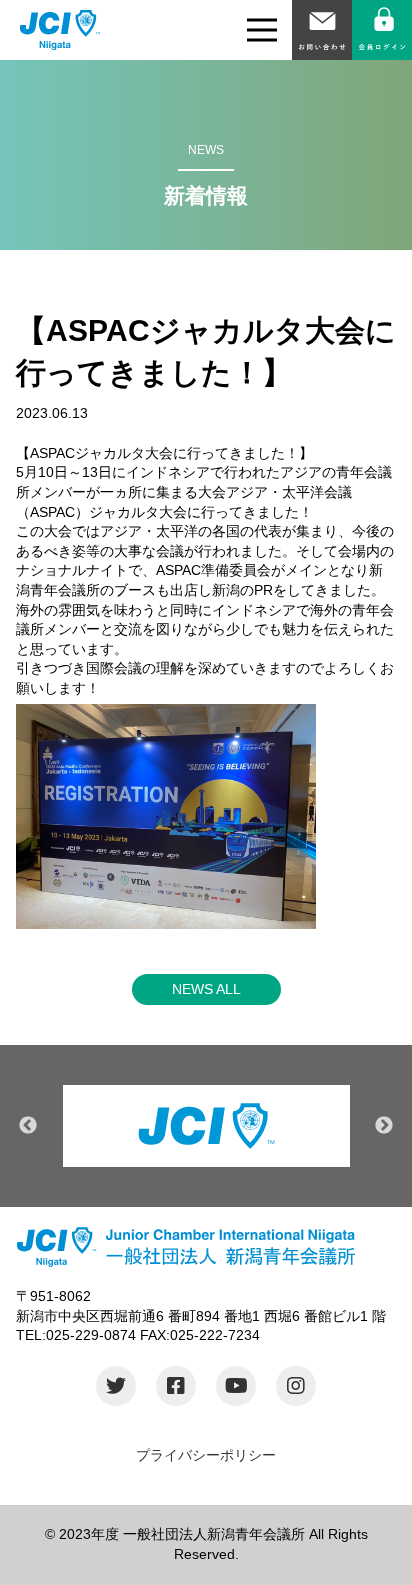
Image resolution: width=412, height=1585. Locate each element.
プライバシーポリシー (206, 1455)
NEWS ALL (206, 989)
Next (384, 1126)
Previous (28, 1126)
